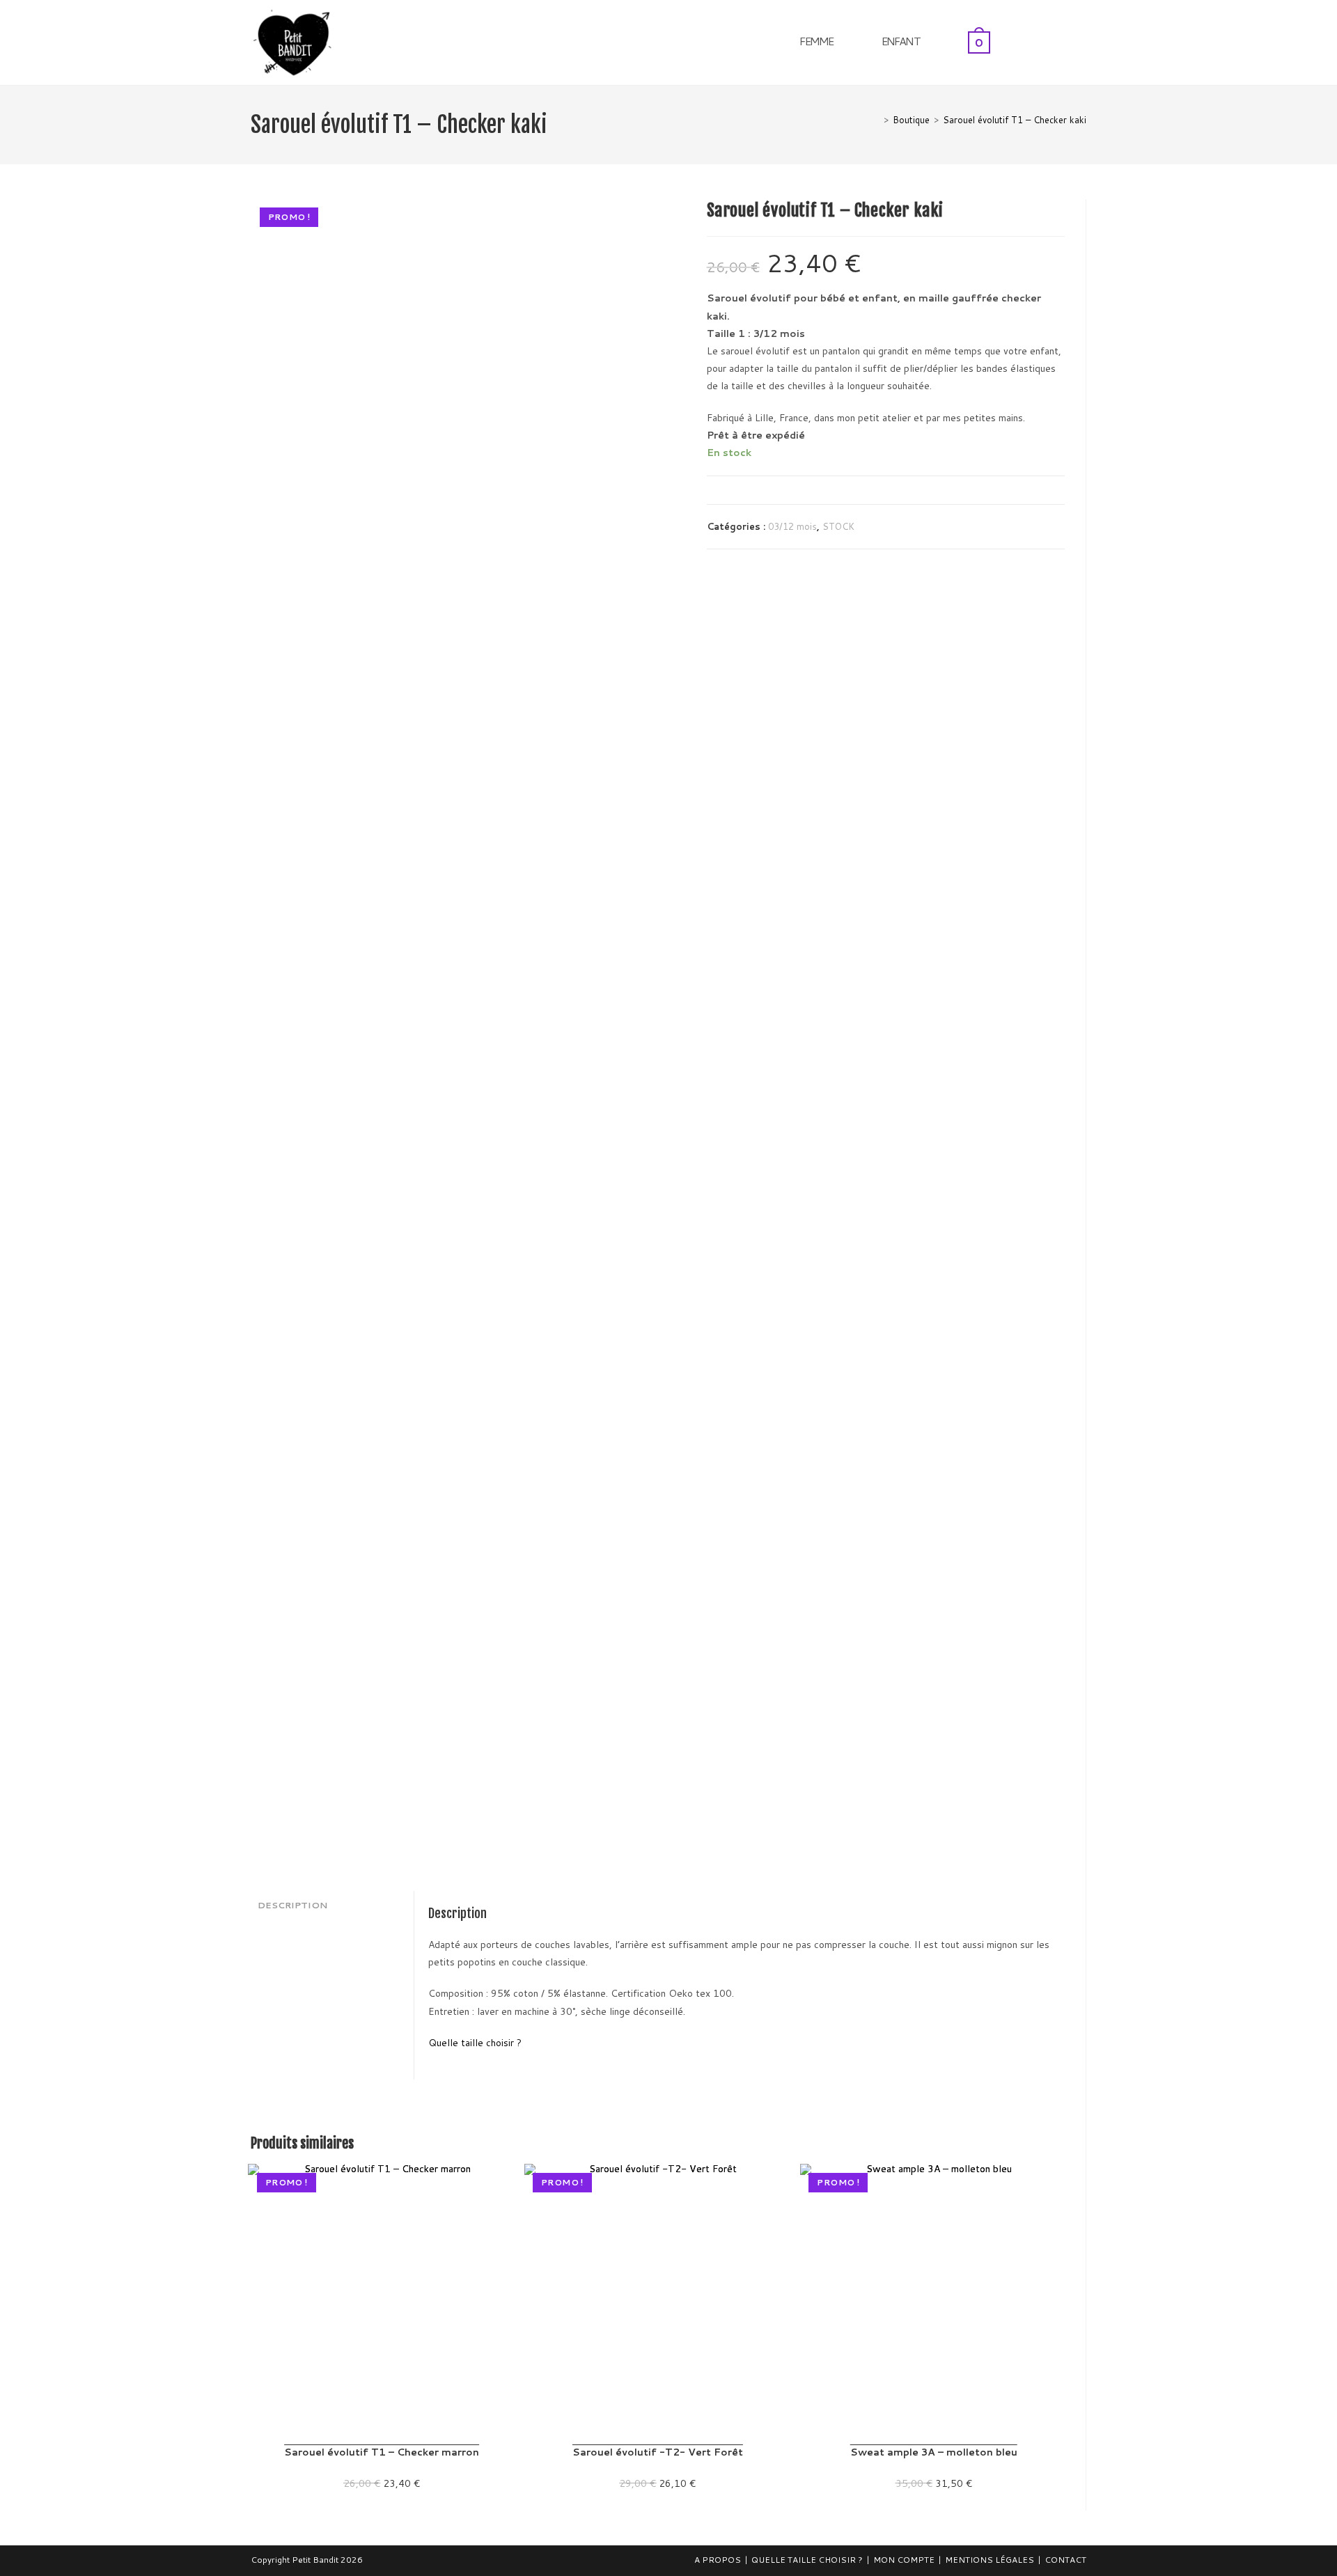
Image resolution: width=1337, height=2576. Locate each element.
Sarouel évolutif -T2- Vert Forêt (658, 2452)
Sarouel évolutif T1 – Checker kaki (1015, 120)
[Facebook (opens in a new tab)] (1064, 41)
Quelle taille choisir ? (475, 2043)
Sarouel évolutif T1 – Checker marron (382, 2452)
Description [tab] (292, 1905)
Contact (1065, 2560)
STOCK (838, 526)
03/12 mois (792, 526)
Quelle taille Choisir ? (807, 2560)
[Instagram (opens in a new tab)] (1082, 41)
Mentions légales (990, 2560)
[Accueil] (876, 120)
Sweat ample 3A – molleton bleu (934, 2452)
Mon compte (904, 2560)
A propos (718, 2560)
